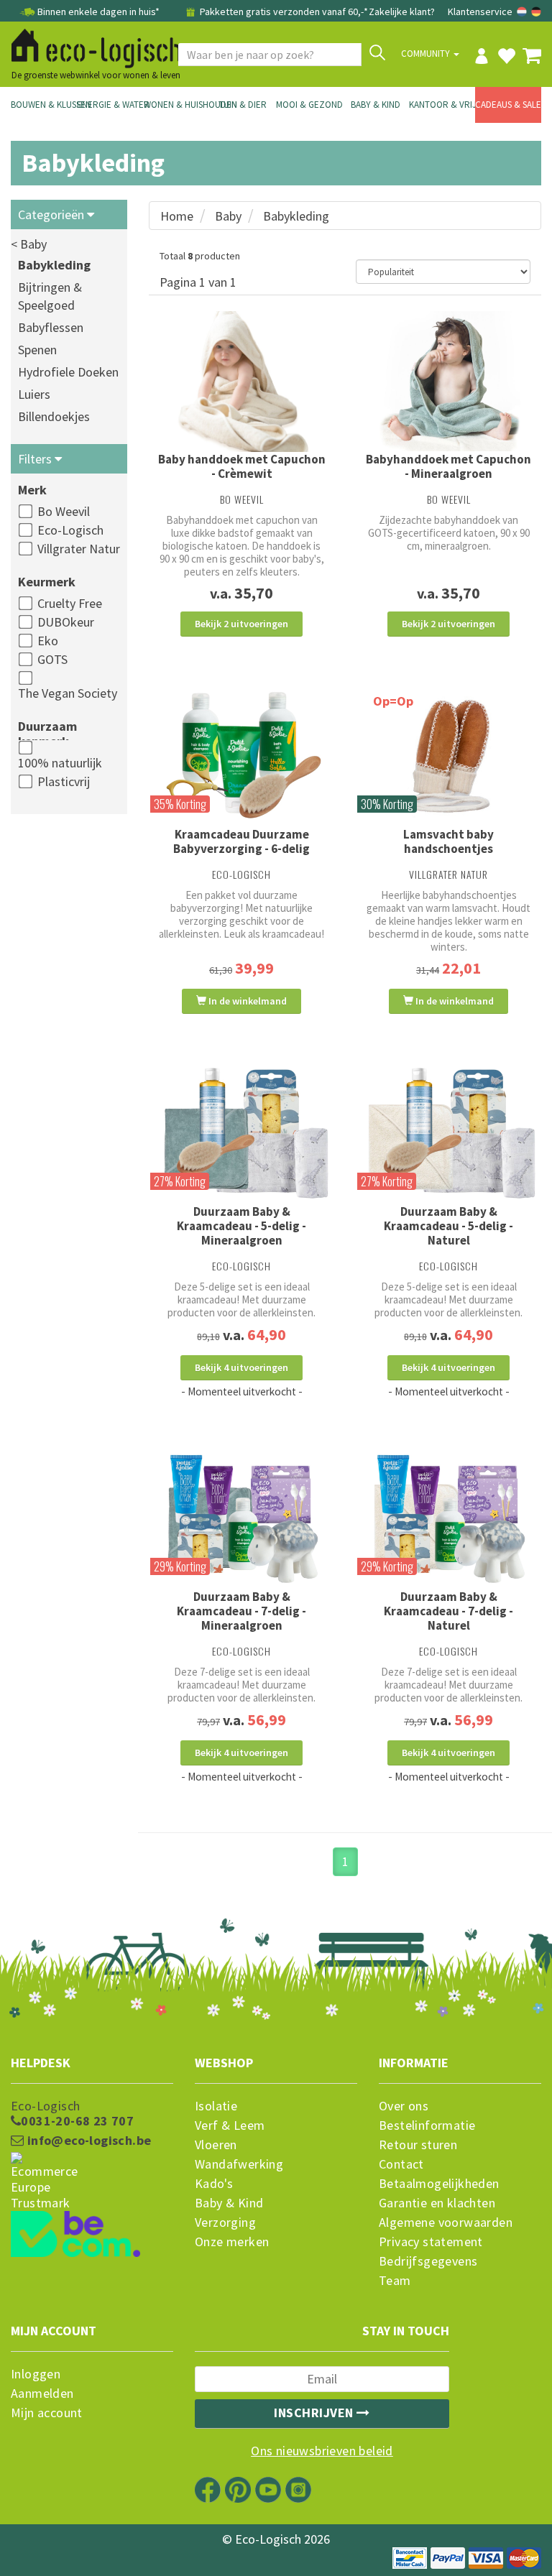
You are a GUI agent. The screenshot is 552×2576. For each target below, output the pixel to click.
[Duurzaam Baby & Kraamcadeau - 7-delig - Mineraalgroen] (241, 1519)
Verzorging (225, 2222)
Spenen (37, 350)
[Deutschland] (536, 11)
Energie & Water (110, 105)
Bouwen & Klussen (44, 105)
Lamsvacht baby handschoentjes (448, 841)
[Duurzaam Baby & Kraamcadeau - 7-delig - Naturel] (448, 1519)
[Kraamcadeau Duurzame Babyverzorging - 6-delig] (241, 756)
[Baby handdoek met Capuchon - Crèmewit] (241, 382)
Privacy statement (431, 2242)
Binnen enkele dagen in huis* (98, 11)
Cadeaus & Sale (508, 105)
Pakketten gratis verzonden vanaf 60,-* (283, 11)
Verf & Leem (230, 2125)
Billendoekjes (54, 416)
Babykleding (54, 265)
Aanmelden (42, 2393)
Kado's (214, 2184)
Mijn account (47, 2413)
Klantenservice (480, 11)
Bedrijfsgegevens (428, 2261)
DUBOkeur (66, 622)
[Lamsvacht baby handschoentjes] (448, 756)
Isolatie (216, 2106)
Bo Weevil (64, 511)
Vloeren (216, 2145)
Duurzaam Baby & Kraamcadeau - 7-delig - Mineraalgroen (241, 1611)
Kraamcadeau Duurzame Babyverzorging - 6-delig (241, 841)
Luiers (34, 394)
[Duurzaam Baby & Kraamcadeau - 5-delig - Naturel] (448, 1134)
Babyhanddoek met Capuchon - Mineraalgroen (448, 466)
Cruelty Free (70, 603)
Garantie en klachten (437, 2203)
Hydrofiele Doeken (68, 372)
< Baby (29, 244)
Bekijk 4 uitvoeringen (241, 1367)
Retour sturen (418, 2145)
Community (427, 54)
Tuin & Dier (243, 105)
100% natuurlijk (60, 763)
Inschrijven (315, 2413)
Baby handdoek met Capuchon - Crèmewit (242, 466)
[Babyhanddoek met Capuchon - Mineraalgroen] (448, 381)
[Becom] (92, 2208)
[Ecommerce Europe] (92, 2154)
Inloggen (36, 2374)
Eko (48, 641)
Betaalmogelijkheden (439, 2184)
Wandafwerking (239, 2164)
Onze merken (232, 2242)
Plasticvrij (64, 781)
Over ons (404, 2106)
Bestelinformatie (427, 2125)
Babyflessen (51, 327)
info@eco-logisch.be (87, 2141)
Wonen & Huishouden (177, 105)
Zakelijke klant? (402, 11)
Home (177, 216)
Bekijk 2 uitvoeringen (241, 624)
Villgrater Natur (79, 549)
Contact (401, 2164)
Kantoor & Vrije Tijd (442, 105)
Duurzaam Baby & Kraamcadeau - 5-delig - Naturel (448, 1226)
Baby (228, 216)
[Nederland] (523, 11)
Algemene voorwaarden (446, 2222)
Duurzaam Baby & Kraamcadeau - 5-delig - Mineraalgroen (241, 1226)
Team (395, 2281)
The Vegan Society (68, 693)
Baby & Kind (376, 105)
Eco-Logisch (70, 530)
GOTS (52, 659)
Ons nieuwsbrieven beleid (322, 2451)
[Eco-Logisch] (91, 46)
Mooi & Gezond (309, 105)
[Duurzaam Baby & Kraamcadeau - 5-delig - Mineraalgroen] (241, 1134)
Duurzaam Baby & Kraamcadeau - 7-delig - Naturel (448, 1611)
